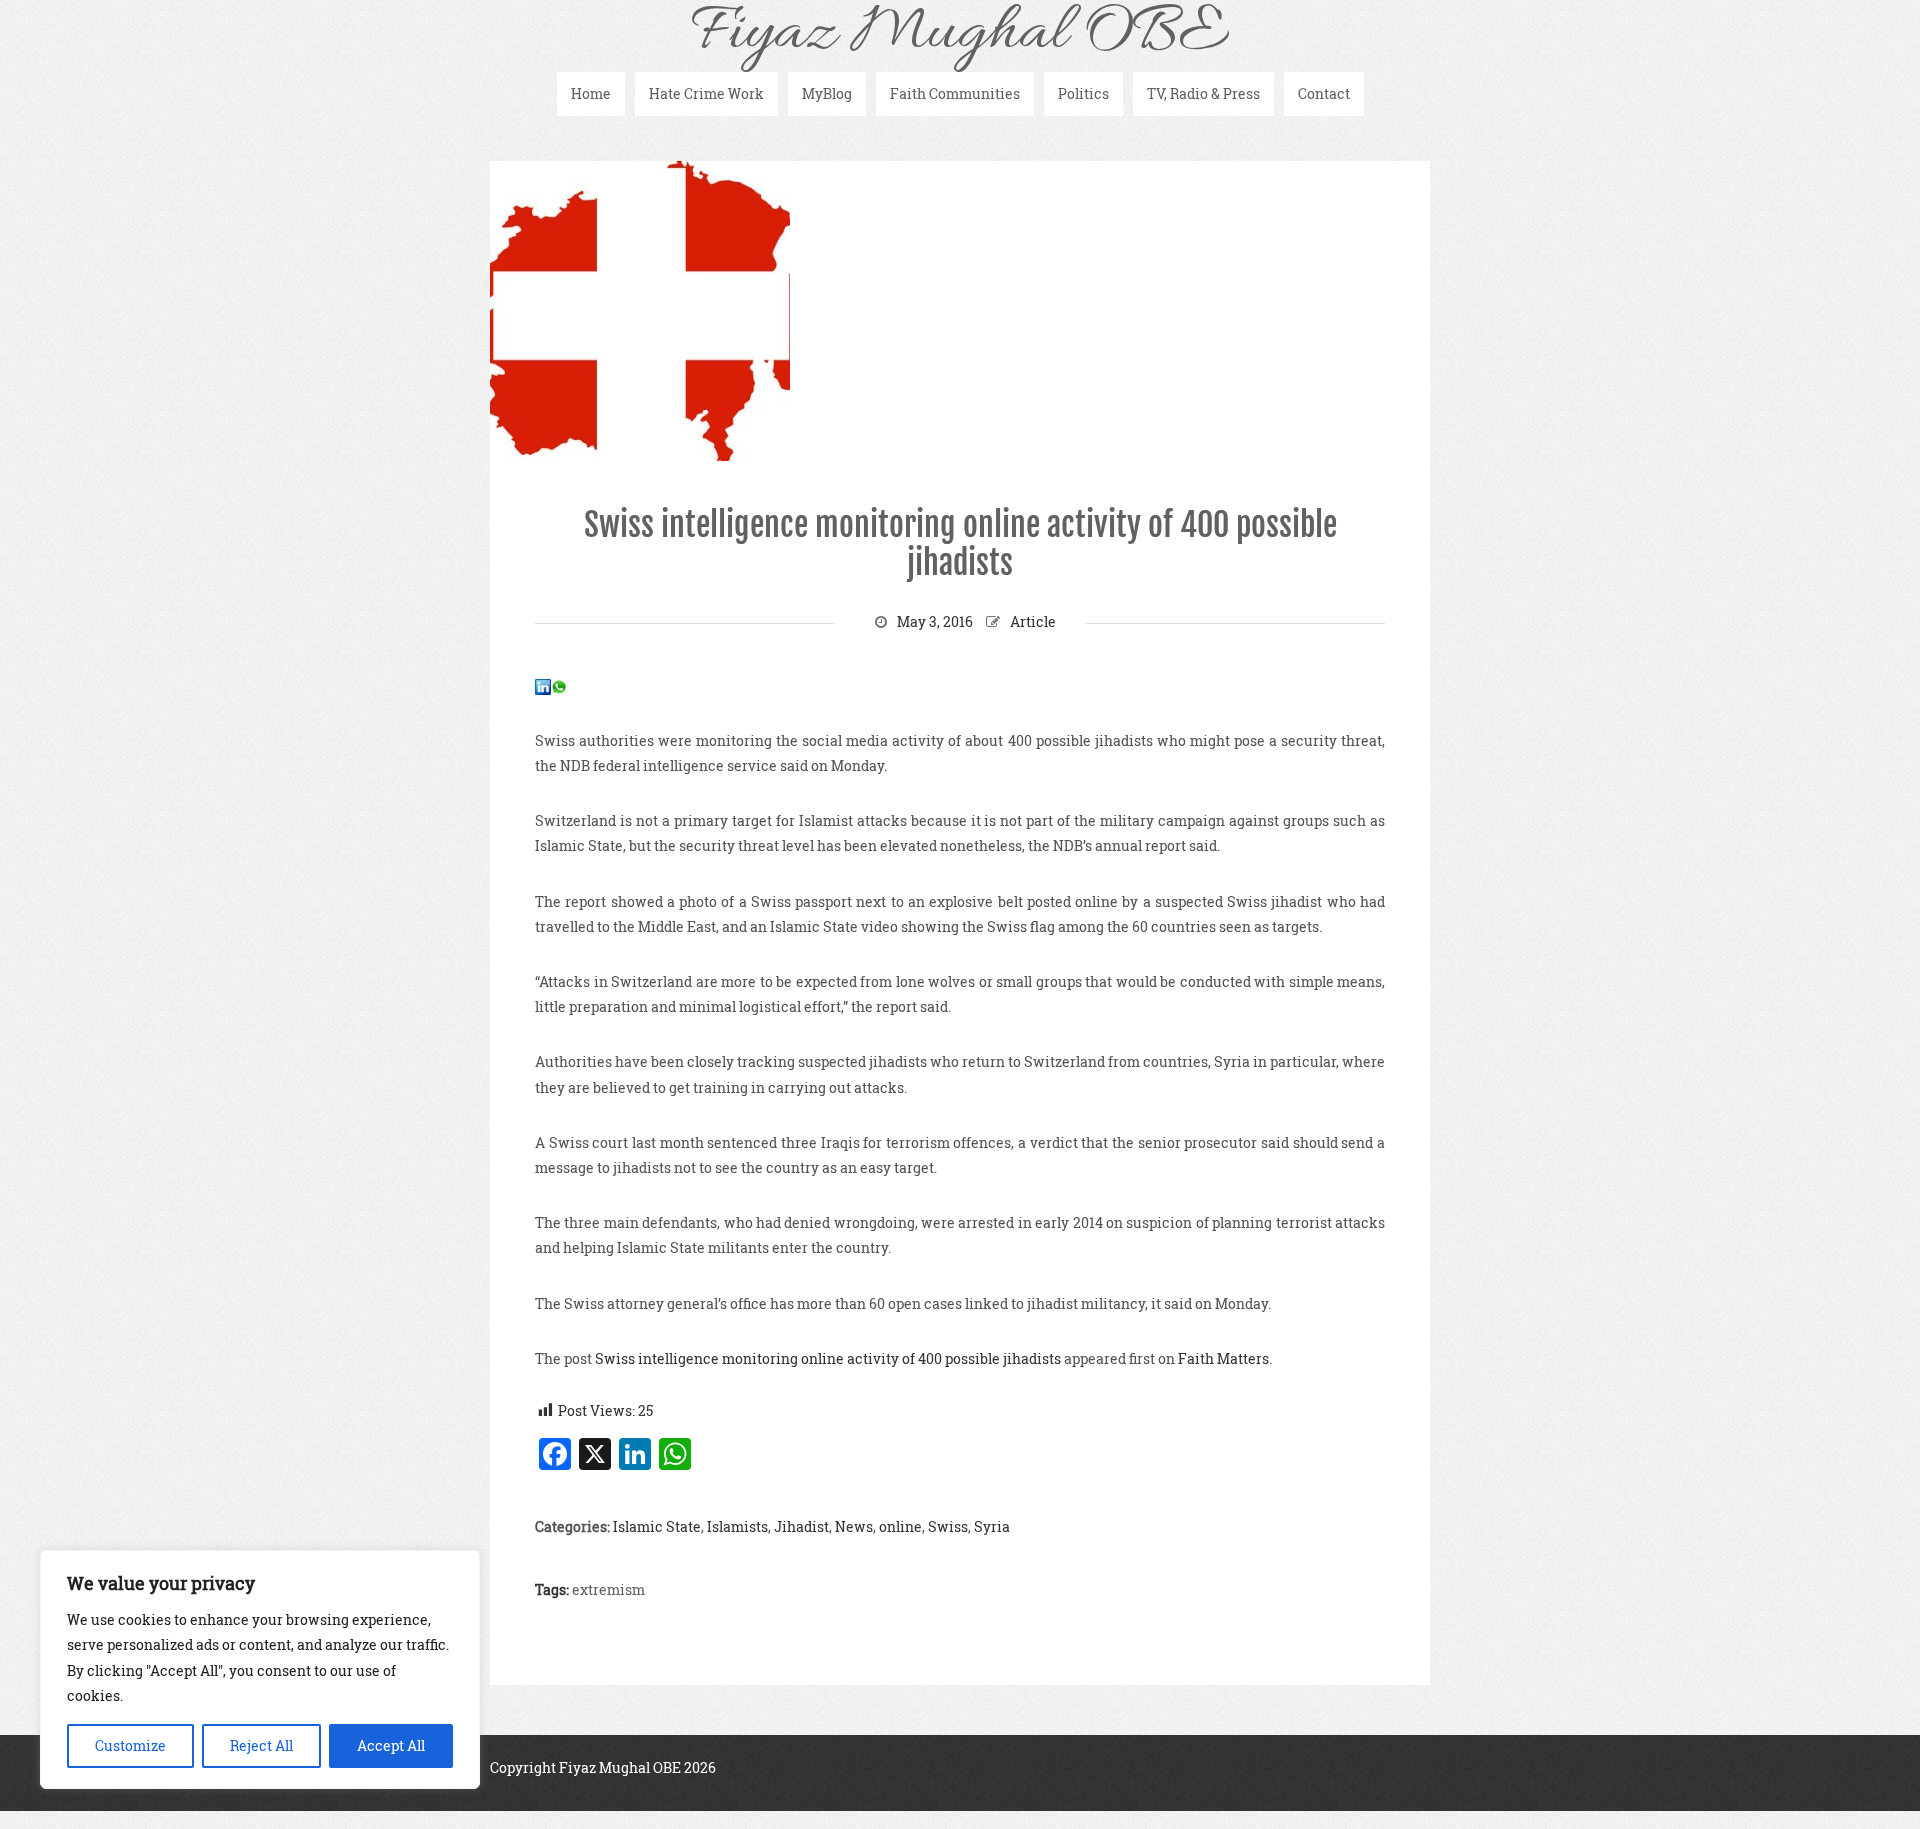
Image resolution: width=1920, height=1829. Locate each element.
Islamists (737, 1526)
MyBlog (827, 93)
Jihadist (801, 1526)
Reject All (261, 1745)
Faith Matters (1223, 1358)
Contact (1324, 93)
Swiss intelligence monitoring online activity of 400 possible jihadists (960, 544)
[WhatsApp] (559, 685)
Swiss (948, 1526)
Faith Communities (955, 93)
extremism (608, 1589)
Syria (992, 1526)
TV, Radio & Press (1203, 93)
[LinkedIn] (543, 685)
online (900, 1526)
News (854, 1526)
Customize (130, 1745)
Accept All (391, 1745)
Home (591, 93)
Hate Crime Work (706, 93)
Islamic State (657, 1526)
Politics (1083, 93)
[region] (260, 1669)
